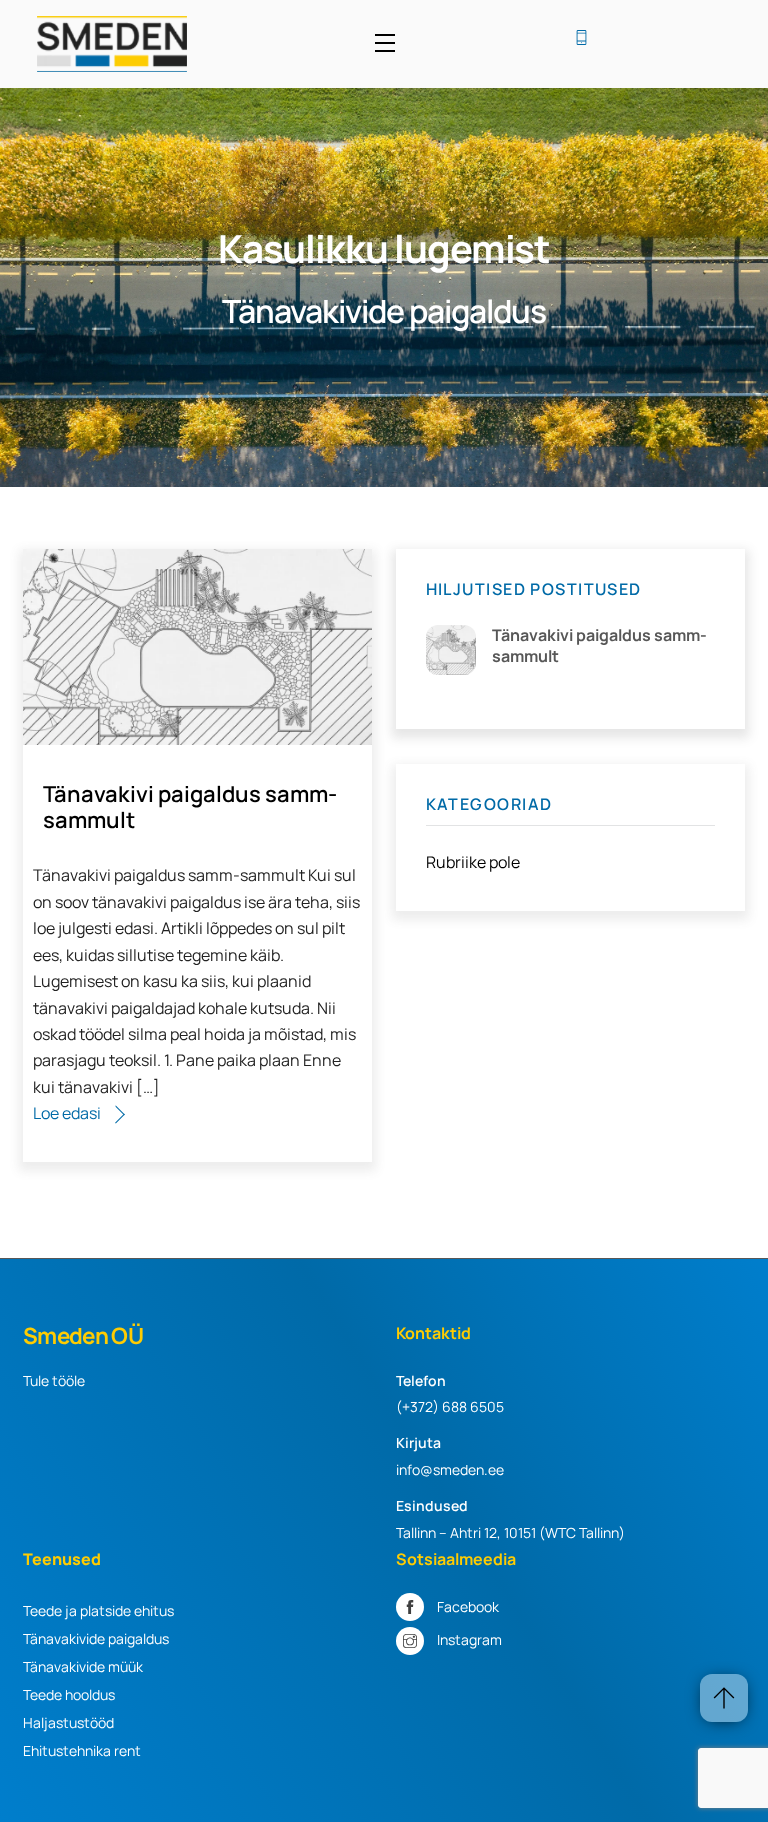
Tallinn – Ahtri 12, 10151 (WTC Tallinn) (510, 1532)
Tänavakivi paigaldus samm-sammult (190, 807)
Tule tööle (54, 1380)
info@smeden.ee (450, 1469)
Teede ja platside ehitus (98, 1610)
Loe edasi (67, 1113)
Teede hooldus (69, 1694)
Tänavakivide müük (83, 1666)
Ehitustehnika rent (82, 1750)
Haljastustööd (68, 1722)
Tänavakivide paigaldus (96, 1638)
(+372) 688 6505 (450, 1406)
